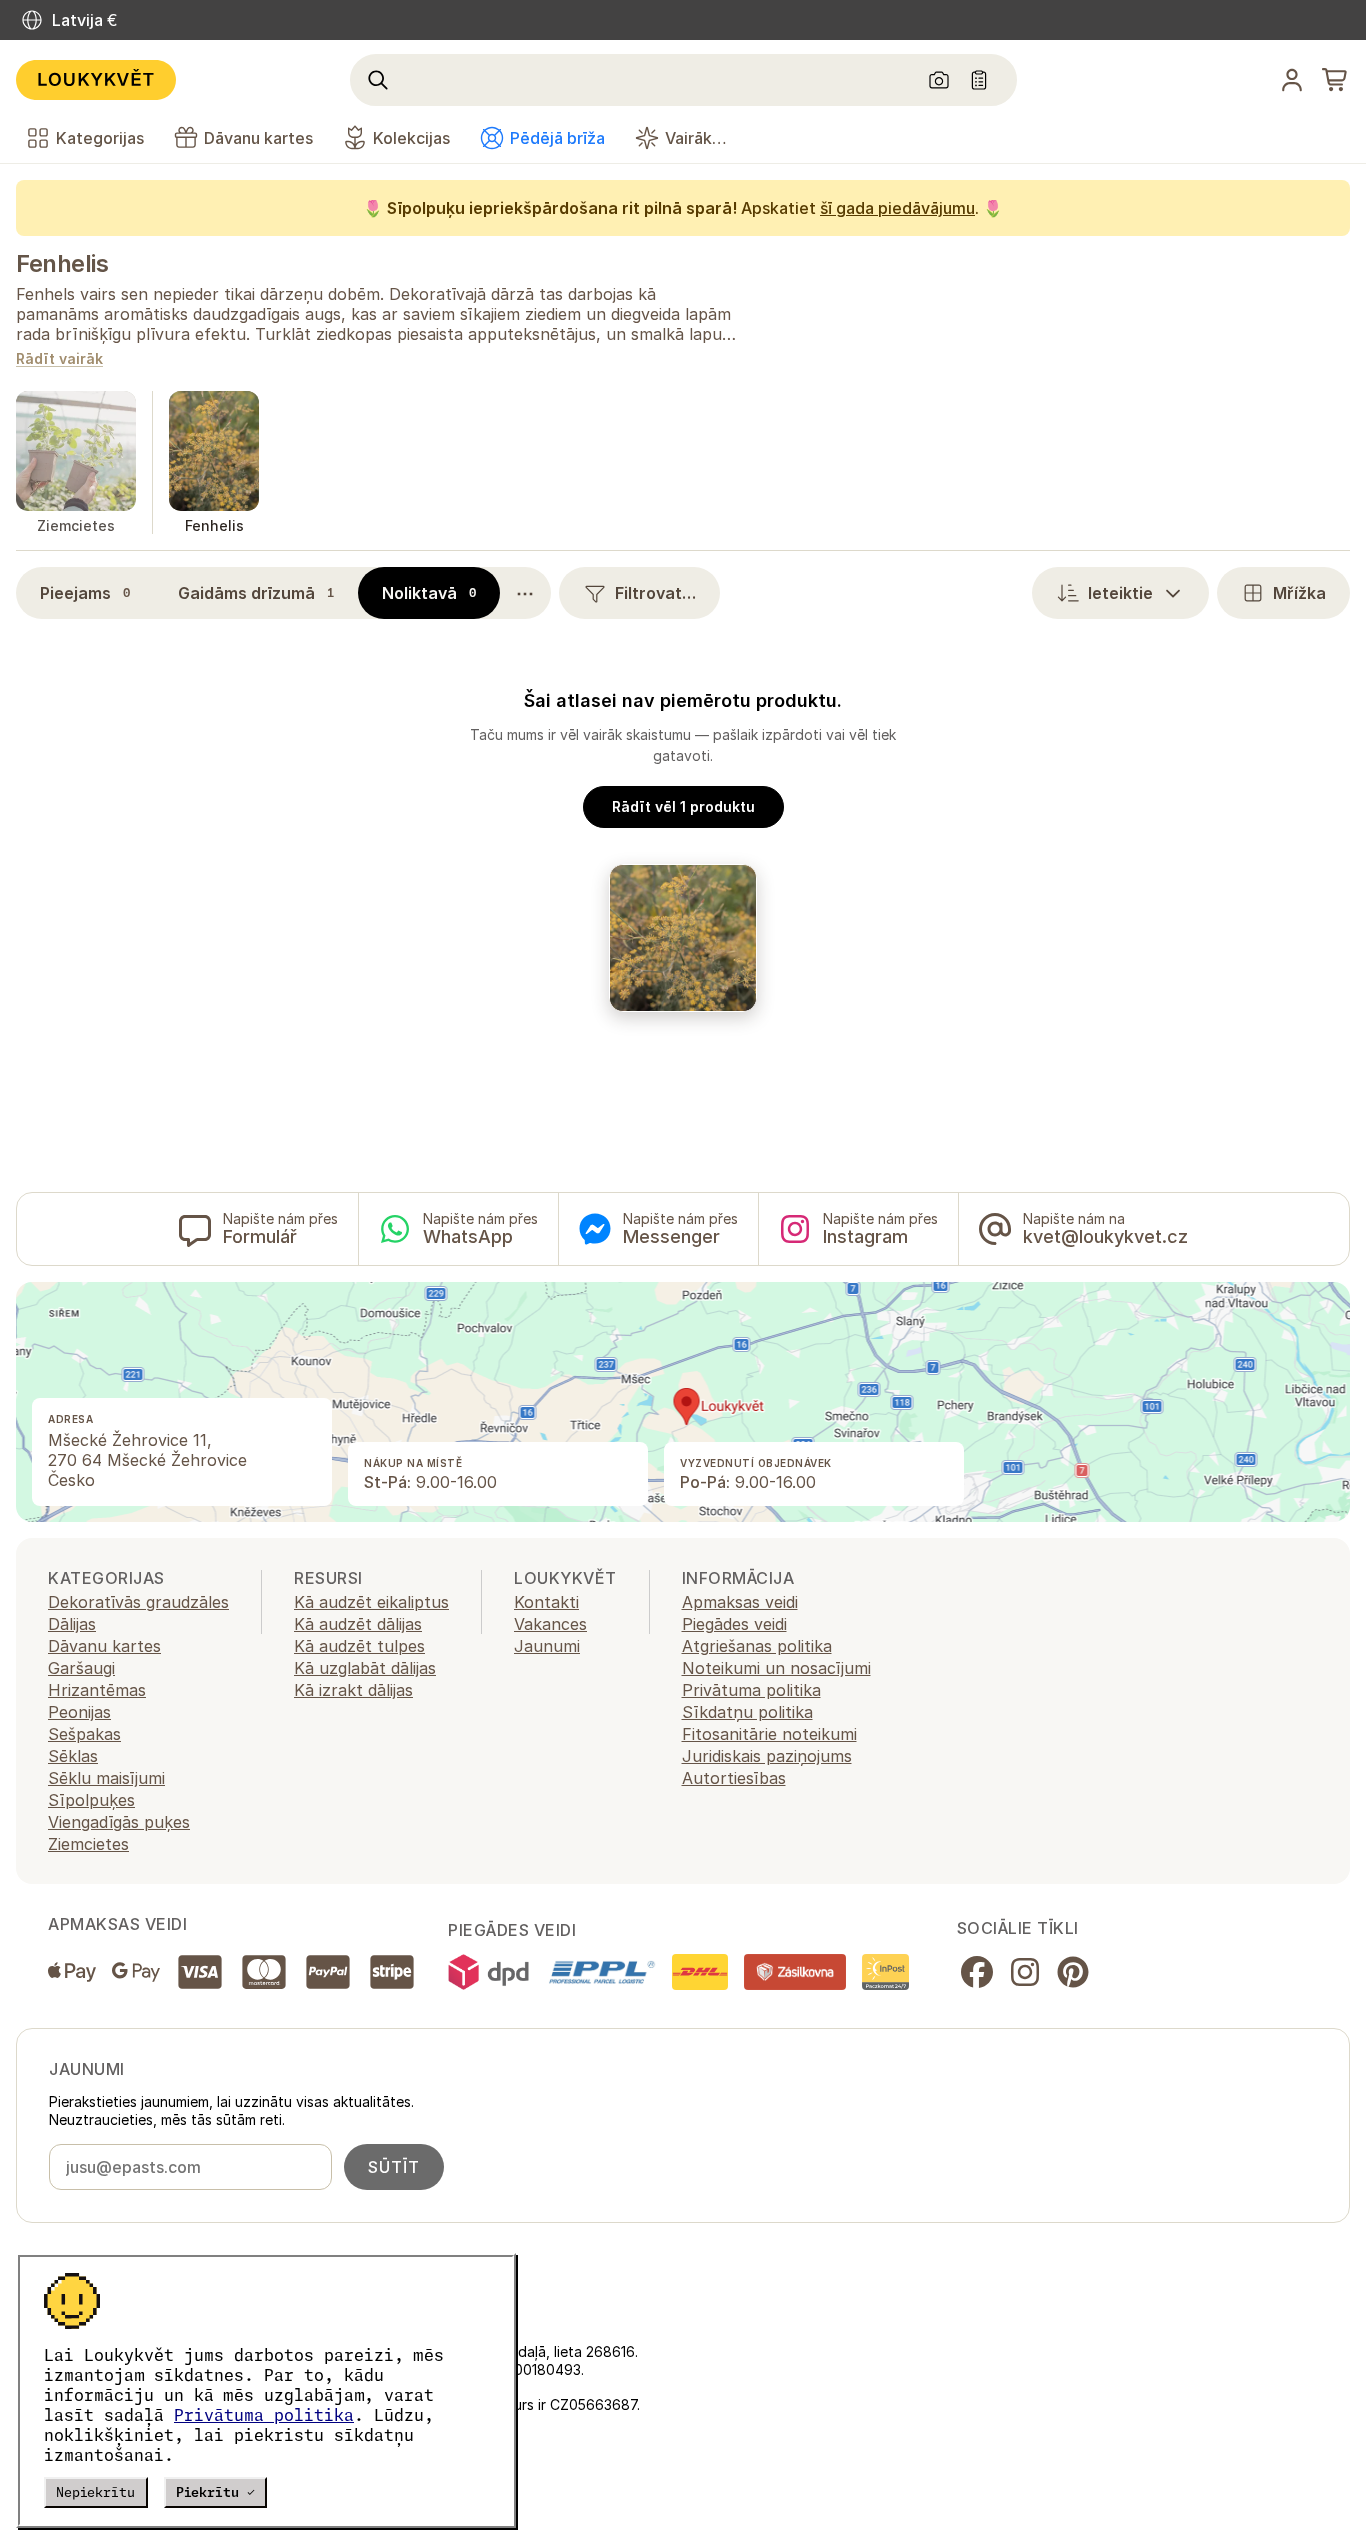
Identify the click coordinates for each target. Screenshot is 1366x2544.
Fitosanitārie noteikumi (769, 1734)
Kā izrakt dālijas (353, 1690)
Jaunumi (547, 1646)
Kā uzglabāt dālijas (365, 1668)
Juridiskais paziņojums (767, 1756)
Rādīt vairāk (59, 359)
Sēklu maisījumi (106, 1778)
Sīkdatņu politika (747, 1712)
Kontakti (546, 1602)
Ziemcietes (88, 1844)
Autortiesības (734, 1778)
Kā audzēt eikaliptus (371, 1602)
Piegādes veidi (734, 1624)
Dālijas (72, 1624)
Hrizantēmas (97, 1690)
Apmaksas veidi (740, 1602)
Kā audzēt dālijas (358, 1624)
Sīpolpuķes (91, 1800)
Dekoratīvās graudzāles (138, 1602)
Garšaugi (81, 1668)
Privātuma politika (264, 2415)
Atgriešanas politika (757, 1646)
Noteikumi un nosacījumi (776, 1668)
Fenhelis (62, 263)
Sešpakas (84, 1734)
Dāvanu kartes (104, 1646)
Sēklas (73, 1756)
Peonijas (79, 1712)
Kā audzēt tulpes (359, 1646)
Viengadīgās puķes (119, 1822)
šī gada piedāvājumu (897, 208)
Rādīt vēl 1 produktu (683, 806)
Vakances (550, 1624)
